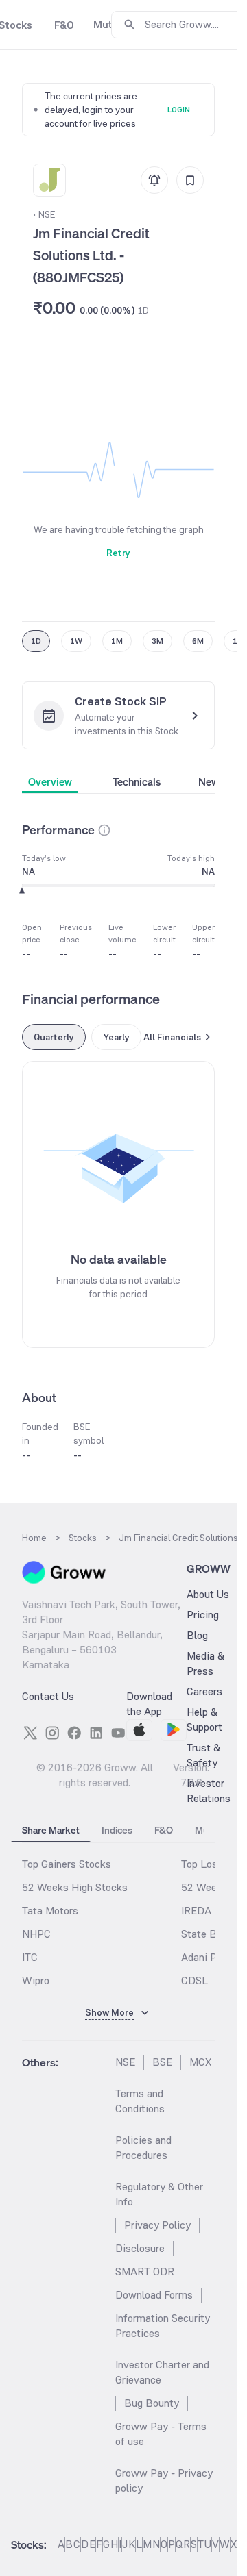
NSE (125, 2062)
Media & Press (205, 1663)
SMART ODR (145, 2272)
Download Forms (154, 2295)
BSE (162, 2062)
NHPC (36, 1934)
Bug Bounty (152, 2403)
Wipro (36, 1980)
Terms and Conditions (140, 2101)
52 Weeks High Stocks (75, 1887)
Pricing (203, 1615)
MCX (200, 2062)
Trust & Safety (203, 1755)
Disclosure (140, 2248)
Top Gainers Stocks (67, 1864)
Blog (197, 1635)
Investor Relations (209, 1791)
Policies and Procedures (143, 2148)
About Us (208, 1594)
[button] (104, 830)
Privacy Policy (157, 2225)
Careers (204, 1691)
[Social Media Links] (30, 1733)
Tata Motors (50, 1911)
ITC (30, 1957)
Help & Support (204, 1720)
